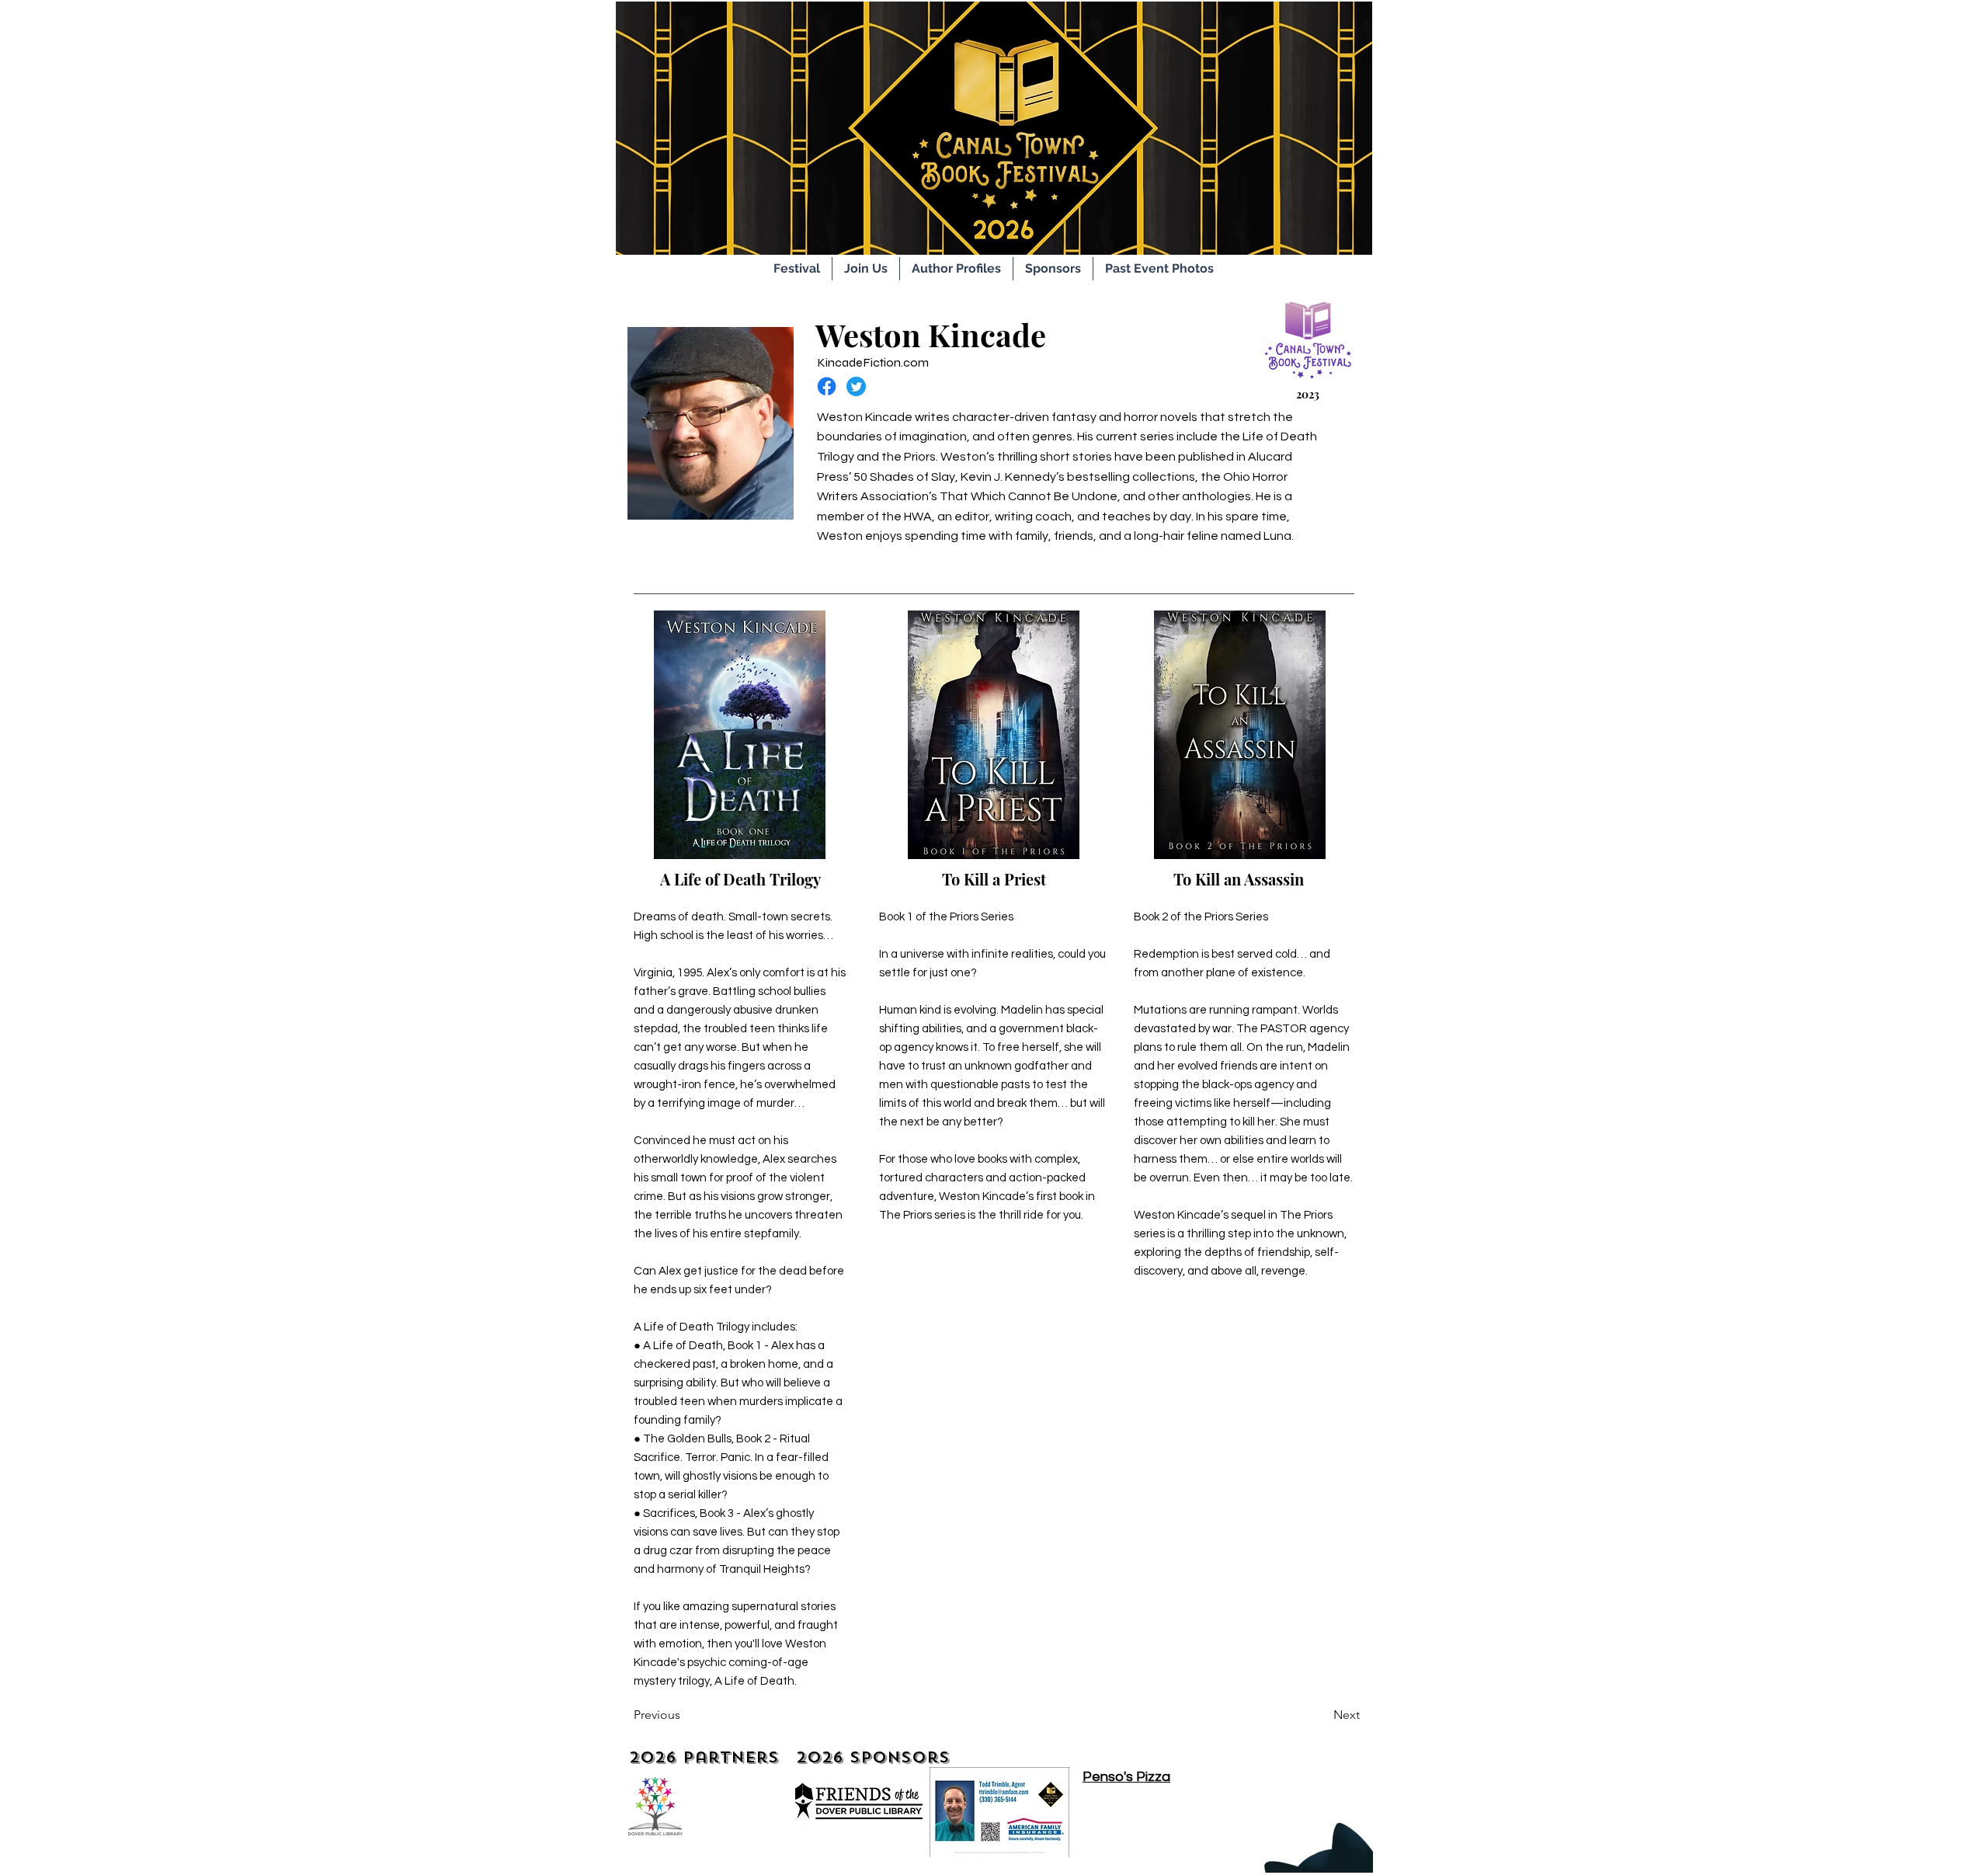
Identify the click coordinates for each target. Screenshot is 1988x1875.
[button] (866, 269)
